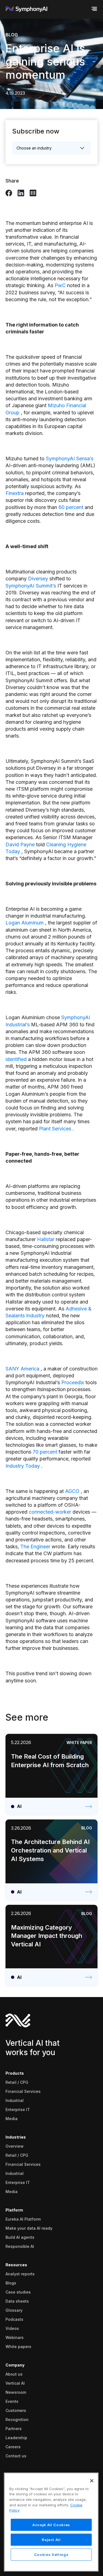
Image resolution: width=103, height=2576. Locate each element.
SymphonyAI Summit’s (31, 586)
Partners (14, 2429)
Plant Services (55, 1129)
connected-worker (50, 1512)
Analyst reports (20, 2274)
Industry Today (23, 1466)
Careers (13, 2447)
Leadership (16, 2438)
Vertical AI (15, 2383)
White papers (18, 2347)
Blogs (11, 2283)
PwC (60, 285)
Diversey (38, 579)
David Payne (20, 844)
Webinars (15, 2337)
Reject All (51, 2540)
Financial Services (23, 2091)
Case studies (18, 2292)
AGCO (72, 1491)
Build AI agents (20, 2237)
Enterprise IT (18, 2110)
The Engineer (35, 1547)
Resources (16, 2265)
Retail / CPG (17, 2082)
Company (15, 2365)
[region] (51, 2522)
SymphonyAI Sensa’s (70, 459)
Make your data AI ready (29, 2228)
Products (15, 2073)
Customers (16, 2410)
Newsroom (16, 2392)
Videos (12, 2328)
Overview (15, 2146)
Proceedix (73, 1382)
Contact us (16, 2456)
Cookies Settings (51, 2555)
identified (16, 1059)
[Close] (92, 2481)
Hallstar (46, 1239)
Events (12, 2401)
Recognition (17, 2419)
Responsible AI (20, 2246)
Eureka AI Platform (23, 2219)
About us (14, 2374)
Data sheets (17, 2301)
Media (12, 2119)
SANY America (22, 1369)
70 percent (45, 1452)
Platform (14, 2210)
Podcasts (14, 2319)
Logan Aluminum (25, 923)
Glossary (14, 2310)
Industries (16, 2137)
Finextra (15, 493)
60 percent (71, 507)
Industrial (15, 2100)
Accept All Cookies (51, 2525)
